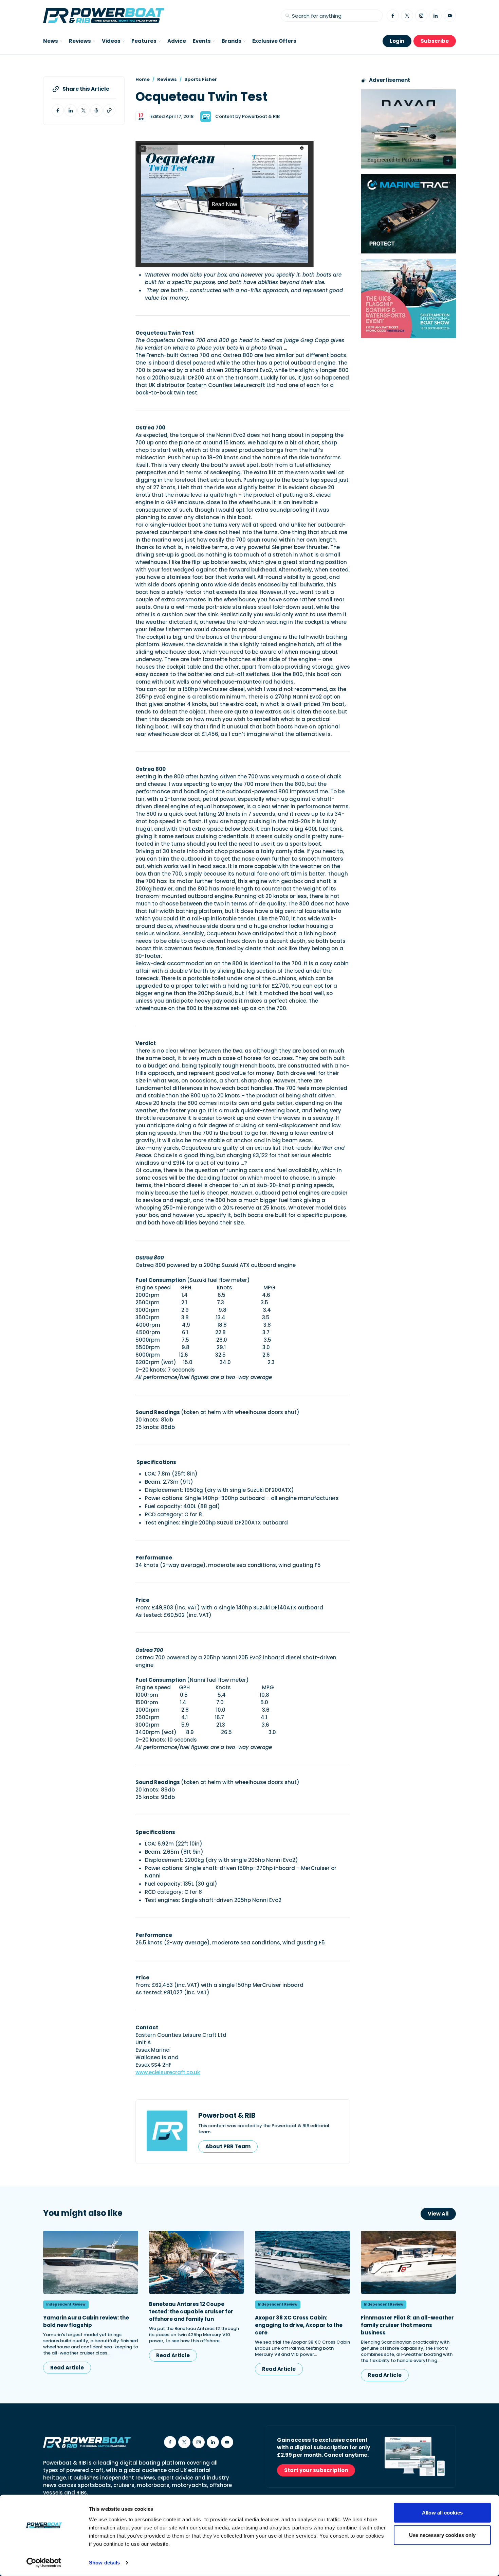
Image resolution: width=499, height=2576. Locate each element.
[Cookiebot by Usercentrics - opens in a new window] (44, 2563)
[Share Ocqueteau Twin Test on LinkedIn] (71, 110)
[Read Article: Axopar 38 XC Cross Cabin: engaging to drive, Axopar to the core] (302, 2262)
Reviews (167, 79)
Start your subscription (316, 2470)
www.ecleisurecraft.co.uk (168, 2072)
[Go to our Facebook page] (393, 16)
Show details (104, 2563)
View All (438, 2214)
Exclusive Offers (274, 41)
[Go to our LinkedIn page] (436, 16)
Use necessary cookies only (442, 2535)
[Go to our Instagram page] (421, 16)
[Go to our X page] (407, 16)
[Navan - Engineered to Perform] (408, 129)
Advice (177, 41)
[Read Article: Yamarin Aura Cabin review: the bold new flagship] (91, 2262)
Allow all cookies (442, 2513)
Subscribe (435, 41)
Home (143, 79)
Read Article (67, 2368)
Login (397, 41)
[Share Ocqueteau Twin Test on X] (84, 110)
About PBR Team (228, 2146)
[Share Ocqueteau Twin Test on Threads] (96, 110)
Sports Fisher (201, 79)
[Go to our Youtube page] (450, 16)
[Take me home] (104, 16)
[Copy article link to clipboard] (109, 110)
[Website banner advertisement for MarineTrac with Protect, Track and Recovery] (408, 214)
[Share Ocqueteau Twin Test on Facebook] (58, 110)
